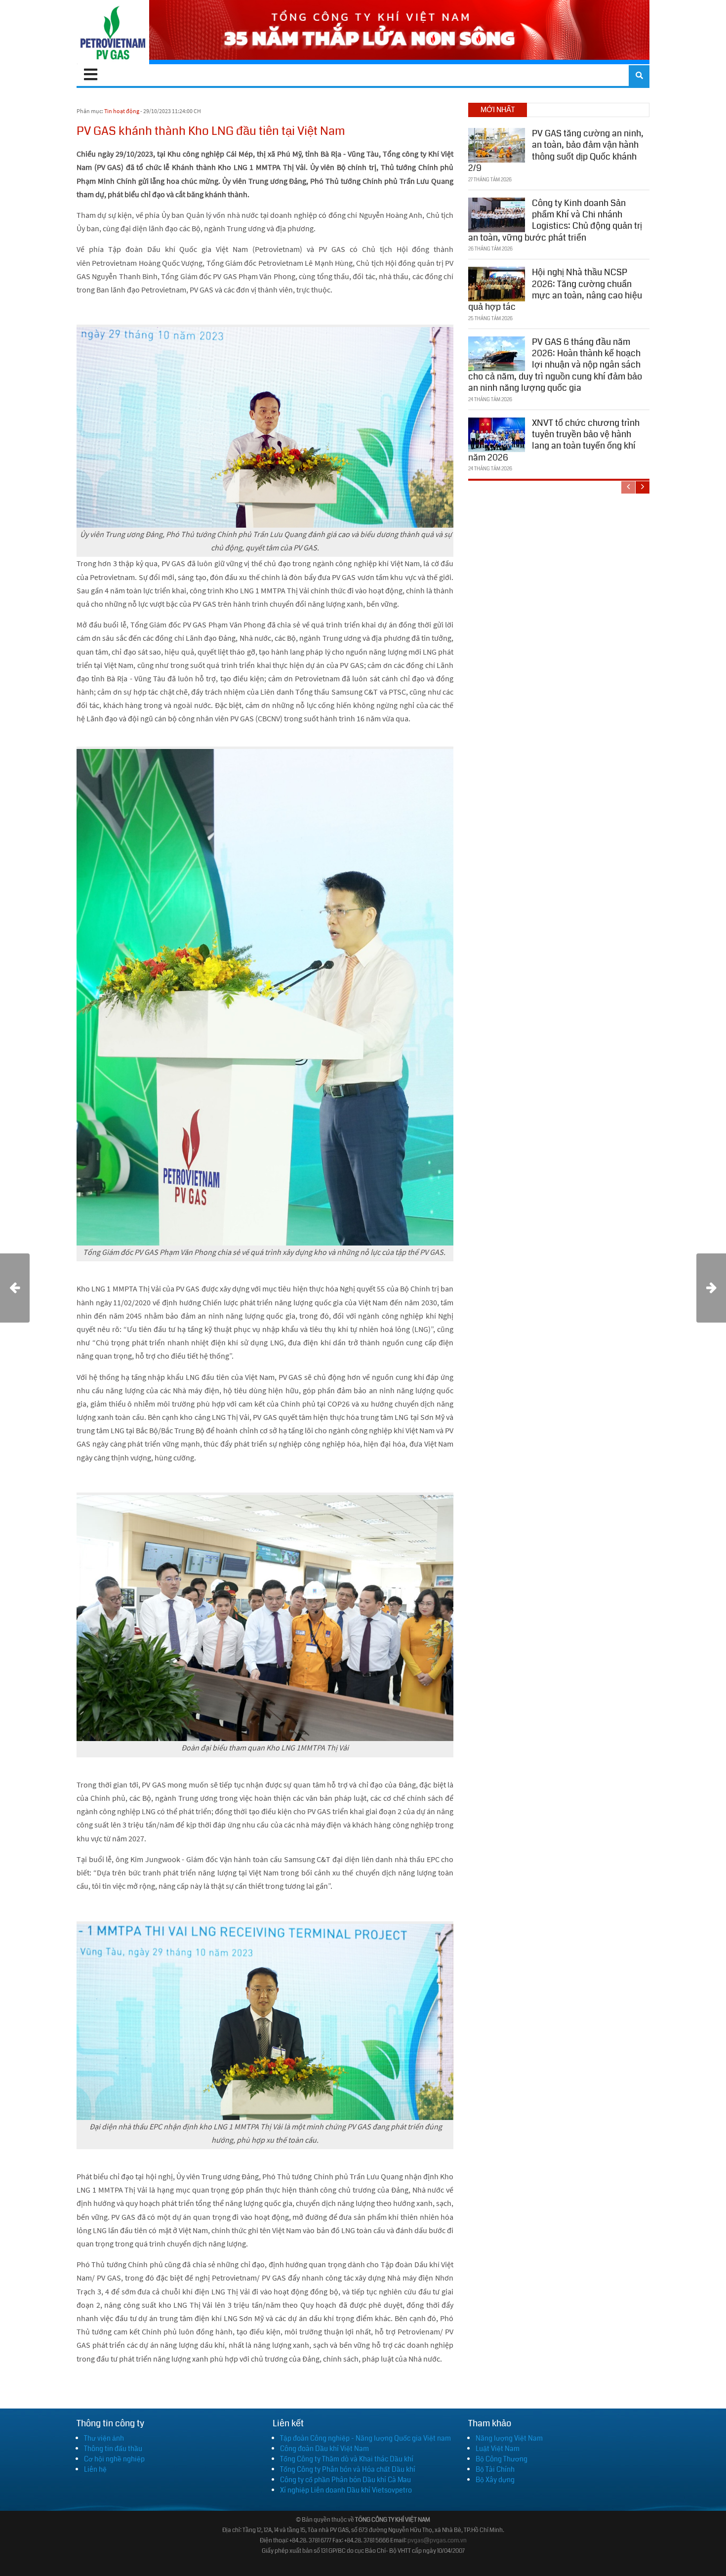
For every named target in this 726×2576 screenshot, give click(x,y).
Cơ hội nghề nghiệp (114, 2459)
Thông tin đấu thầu (113, 2449)
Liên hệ (95, 2469)
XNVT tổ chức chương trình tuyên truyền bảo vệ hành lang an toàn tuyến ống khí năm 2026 (554, 440)
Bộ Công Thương (502, 2459)
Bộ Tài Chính (495, 2469)
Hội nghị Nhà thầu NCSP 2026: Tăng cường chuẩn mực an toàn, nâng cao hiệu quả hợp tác (555, 290)
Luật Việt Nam (498, 2449)
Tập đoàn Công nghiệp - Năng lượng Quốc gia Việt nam (365, 2438)
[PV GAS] (113, 32)
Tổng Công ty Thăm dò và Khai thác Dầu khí (347, 2459)
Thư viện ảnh (104, 2438)
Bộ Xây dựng (495, 2480)
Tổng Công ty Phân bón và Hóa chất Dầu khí (348, 2469)
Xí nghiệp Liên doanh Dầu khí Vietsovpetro (346, 2490)
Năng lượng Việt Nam (509, 2438)
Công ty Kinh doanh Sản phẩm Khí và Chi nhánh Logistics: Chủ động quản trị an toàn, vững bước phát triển (555, 220)
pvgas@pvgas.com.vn (437, 2541)
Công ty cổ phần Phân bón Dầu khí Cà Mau (345, 2480)
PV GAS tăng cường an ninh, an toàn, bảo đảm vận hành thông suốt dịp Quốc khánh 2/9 (556, 151)
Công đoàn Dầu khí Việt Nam (324, 2449)
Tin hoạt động (122, 111)
